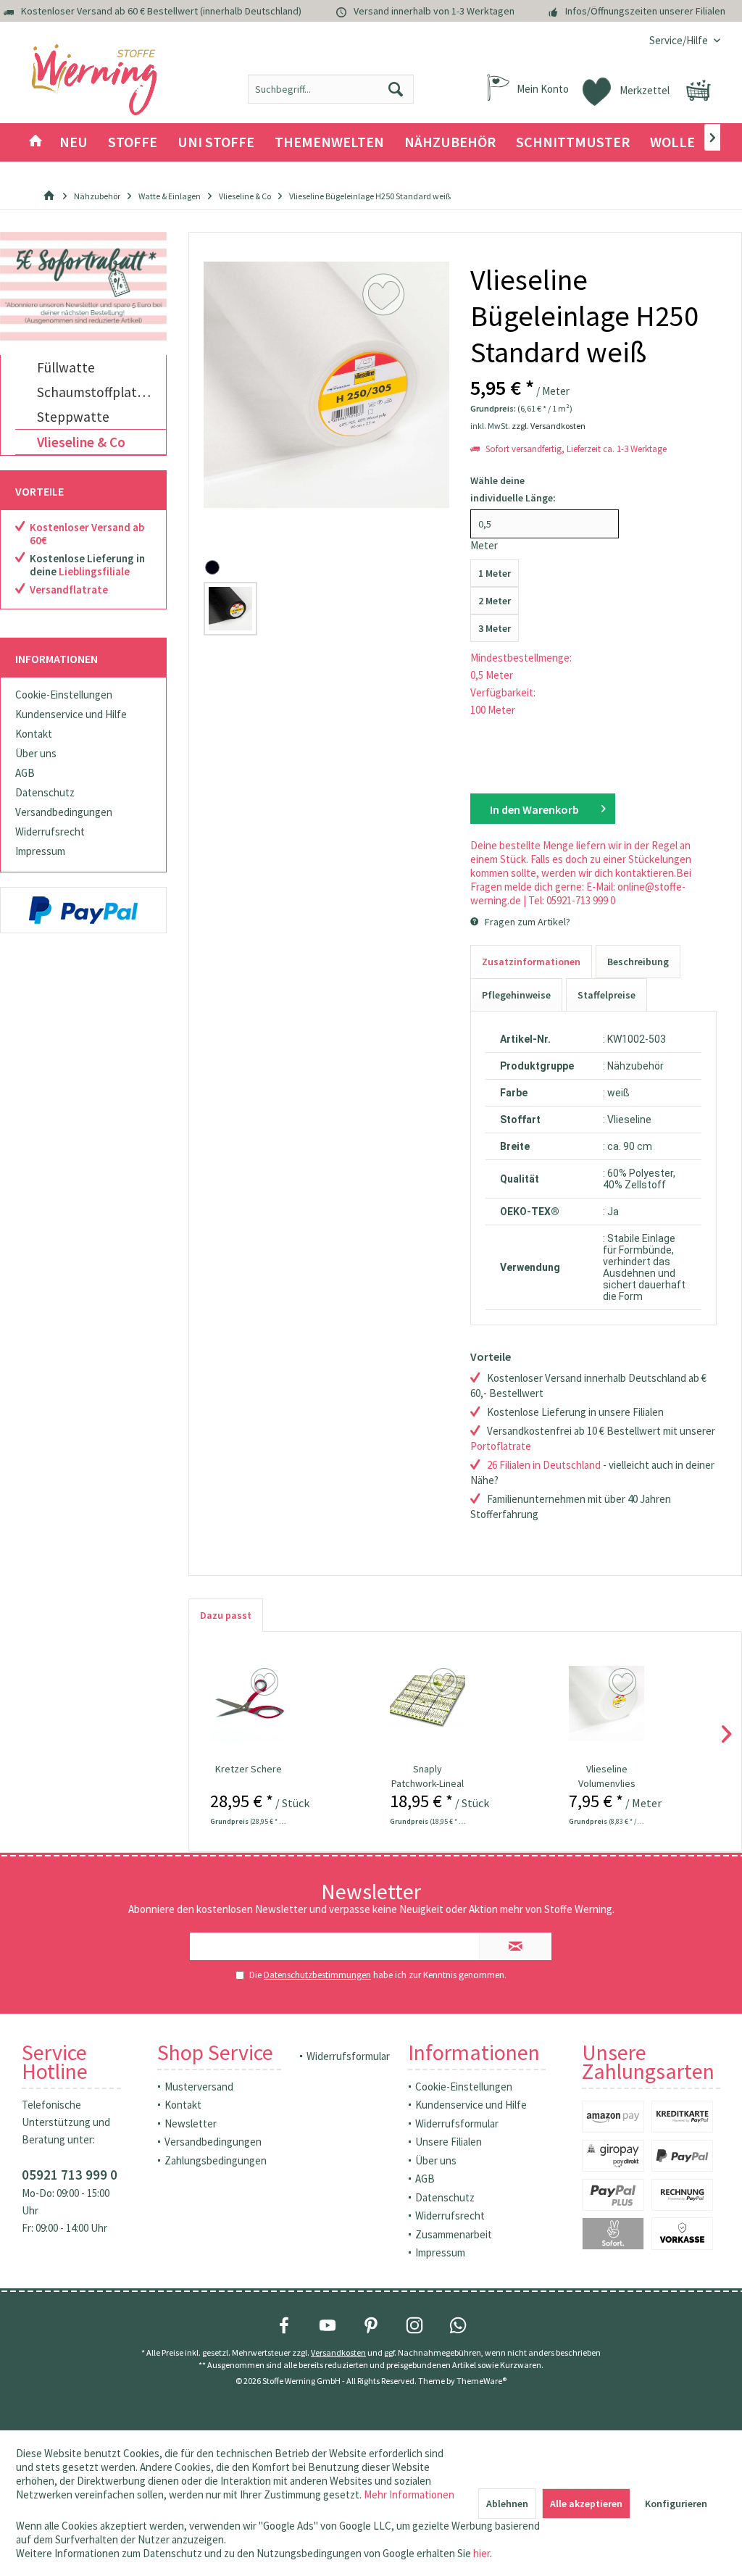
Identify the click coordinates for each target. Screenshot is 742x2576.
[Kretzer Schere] (248, 1704)
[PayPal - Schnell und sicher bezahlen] (83, 910)
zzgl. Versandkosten (549, 426)
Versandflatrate (69, 589)
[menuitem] (679, 40)
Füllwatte (66, 367)
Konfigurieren (676, 2504)
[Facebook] (284, 2325)
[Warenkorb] (699, 91)
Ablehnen (507, 2504)
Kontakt (34, 734)
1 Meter (495, 573)
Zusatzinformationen (531, 962)
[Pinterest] (371, 2325)
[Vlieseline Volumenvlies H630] (606, 1704)
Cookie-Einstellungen (64, 695)
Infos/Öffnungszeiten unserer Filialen (645, 11)
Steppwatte (73, 417)
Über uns (36, 753)
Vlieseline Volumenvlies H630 (607, 1776)
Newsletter (191, 2123)
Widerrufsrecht (50, 831)
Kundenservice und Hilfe (71, 714)
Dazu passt (226, 1615)
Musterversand (199, 2087)
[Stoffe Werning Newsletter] (83, 286)
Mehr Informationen (409, 2494)
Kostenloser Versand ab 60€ (87, 534)
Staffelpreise (606, 995)
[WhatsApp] (458, 2325)
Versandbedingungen (64, 812)
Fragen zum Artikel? (526, 922)
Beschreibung (638, 962)
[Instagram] (414, 2325)
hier (482, 2553)
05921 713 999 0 (70, 2175)
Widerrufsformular (348, 2056)
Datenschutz (45, 792)
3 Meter (495, 628)
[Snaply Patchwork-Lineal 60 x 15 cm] (428, 1704)
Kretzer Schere (249, 1769)
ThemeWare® (482, 2381)
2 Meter (495, 601)
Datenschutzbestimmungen (317, 1975)
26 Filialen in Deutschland (544, 1465)
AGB (25, 773)
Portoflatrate (501, 1446)
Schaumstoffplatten (97, 392)
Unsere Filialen (449, 2142)
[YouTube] (328, 2325)
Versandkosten (338, 2352)
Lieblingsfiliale (94, 571)
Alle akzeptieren (586, 2504)
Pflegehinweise (516, 995)
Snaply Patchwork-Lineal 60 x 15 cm (428, 1776)
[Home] (36, 142)
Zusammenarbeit (454, 2234)
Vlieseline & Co (81, 442)
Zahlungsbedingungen (216, 2160)
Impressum (40, 851)
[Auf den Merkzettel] (266, 1683)
